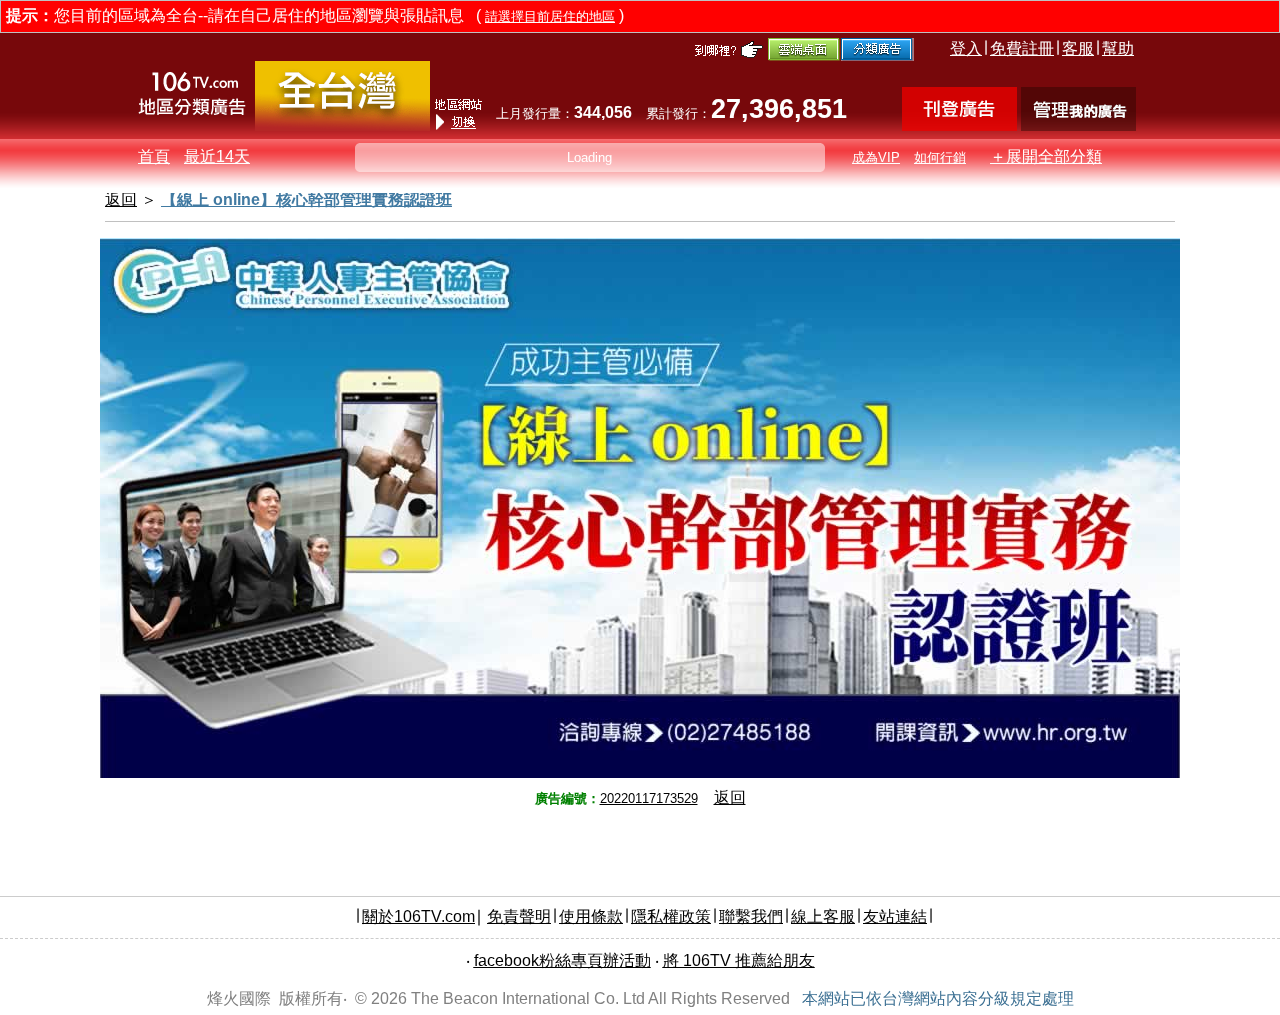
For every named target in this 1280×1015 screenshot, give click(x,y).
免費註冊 (1022, 48)
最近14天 (217, 156)
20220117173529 (649, 798)
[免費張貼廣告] (959, 125)
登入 (966, 48)
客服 (1078, 48)
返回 (730, 797)
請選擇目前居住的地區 (550, 16)
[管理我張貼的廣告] (1078, 125)
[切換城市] (342, 126)
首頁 (154, 156)
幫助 (1118, 48)
